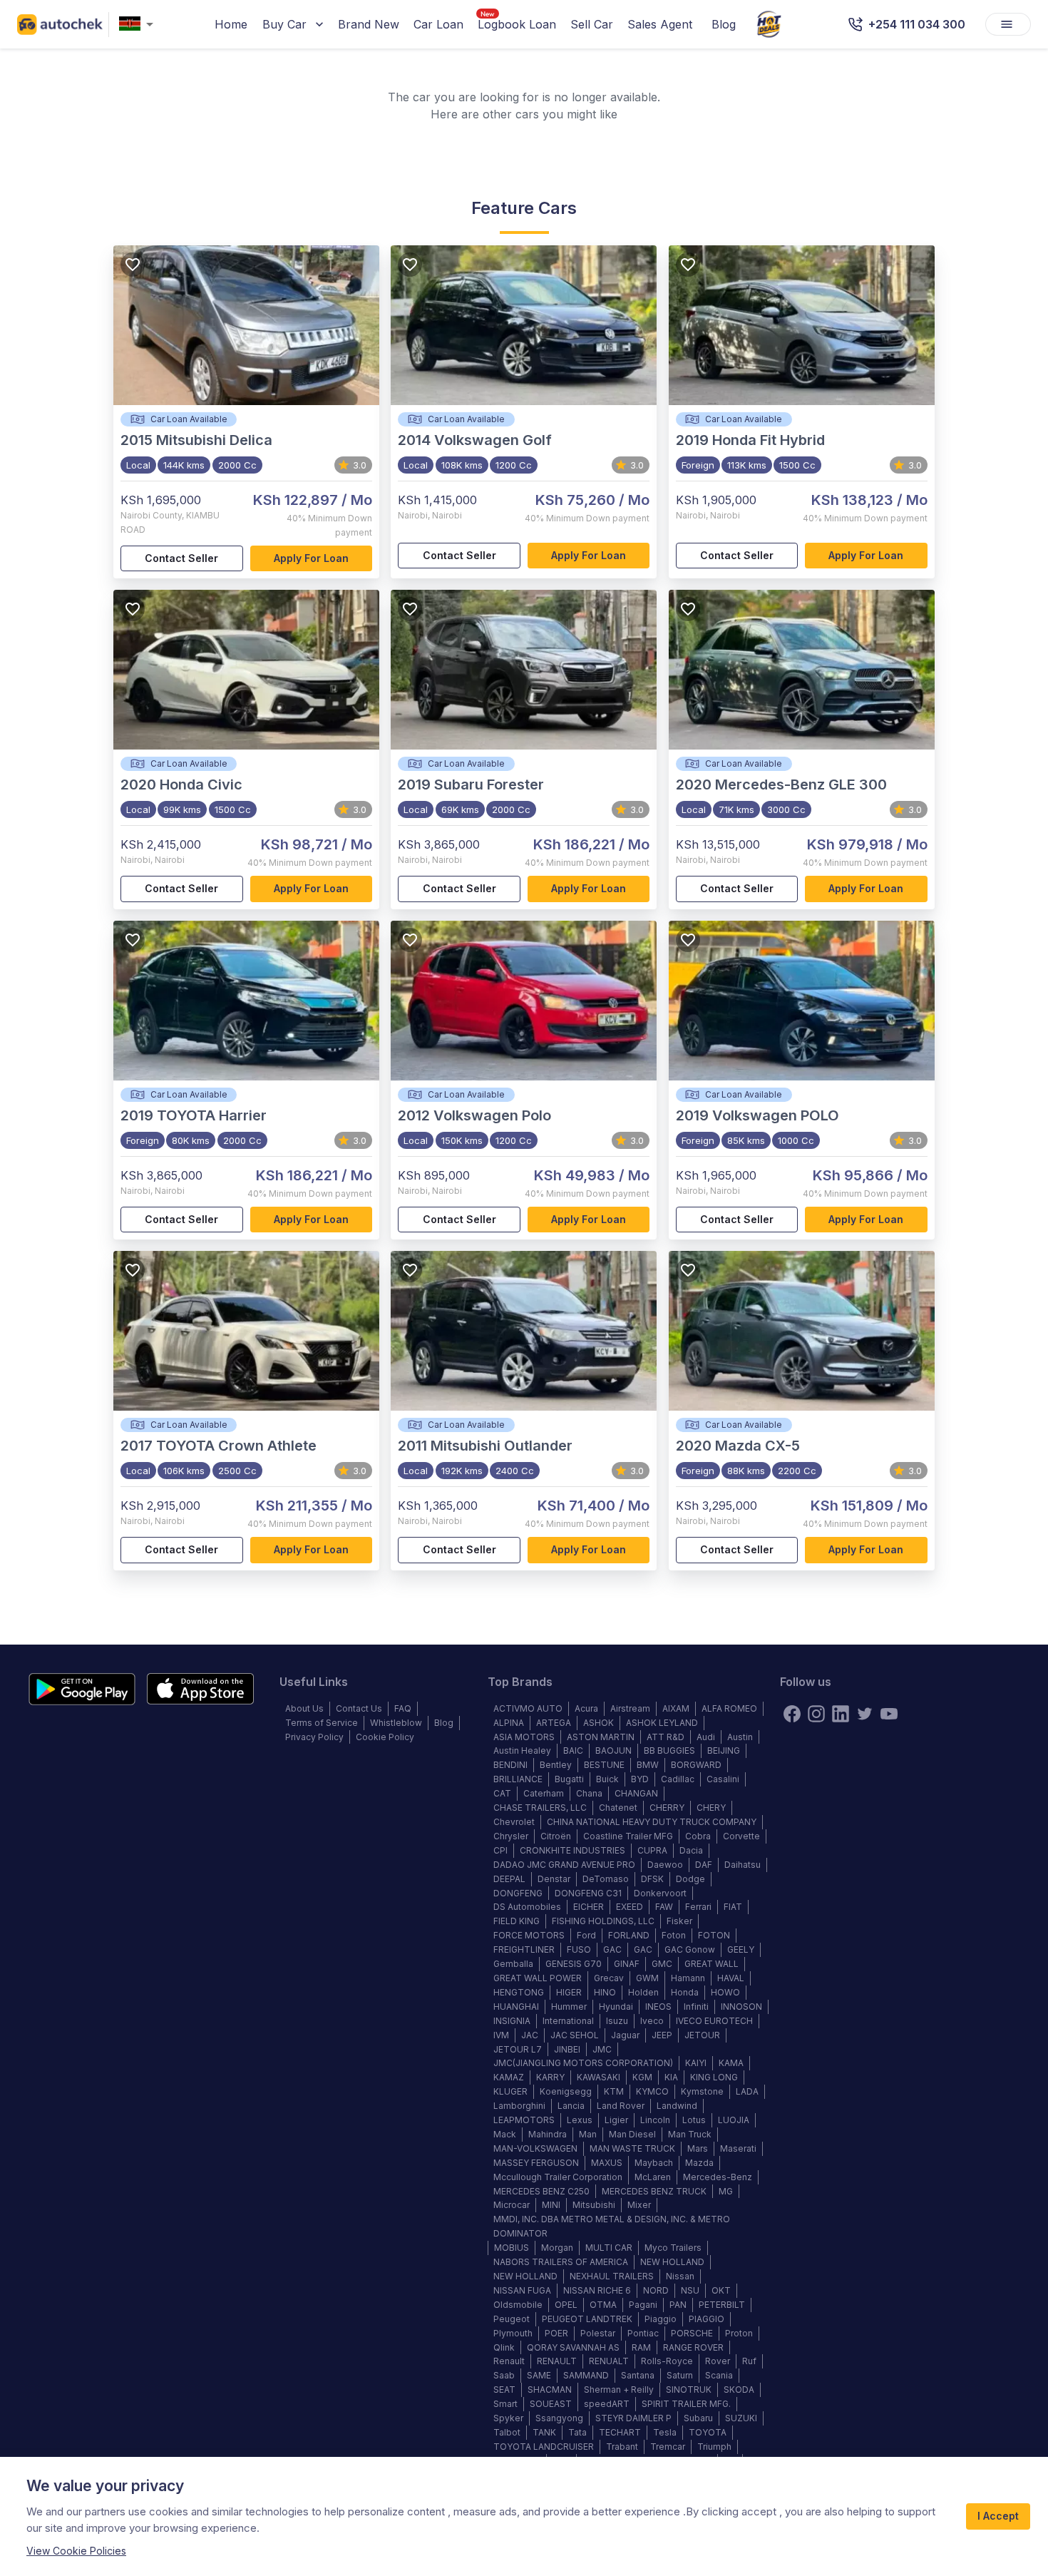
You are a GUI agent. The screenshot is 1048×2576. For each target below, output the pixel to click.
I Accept (998, 2516)
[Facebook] (792, 1714)
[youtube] (889, 1714)
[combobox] (139, 25)
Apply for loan (311, 558)
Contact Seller (181, 558)
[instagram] (816, 1714)
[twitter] (865, 1714)
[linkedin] (841, 1714)
